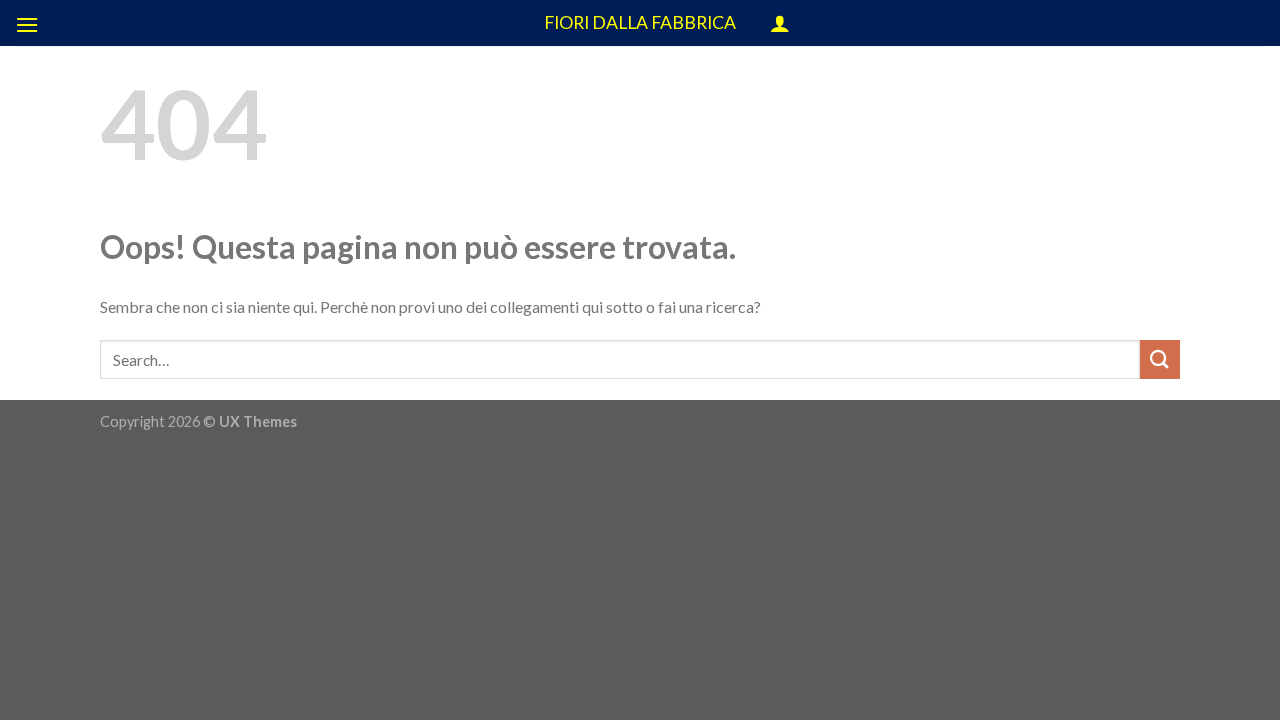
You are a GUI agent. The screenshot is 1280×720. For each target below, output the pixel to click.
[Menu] (27, 24)
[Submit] (1160, 359)
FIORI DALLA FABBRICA (640, 23)
